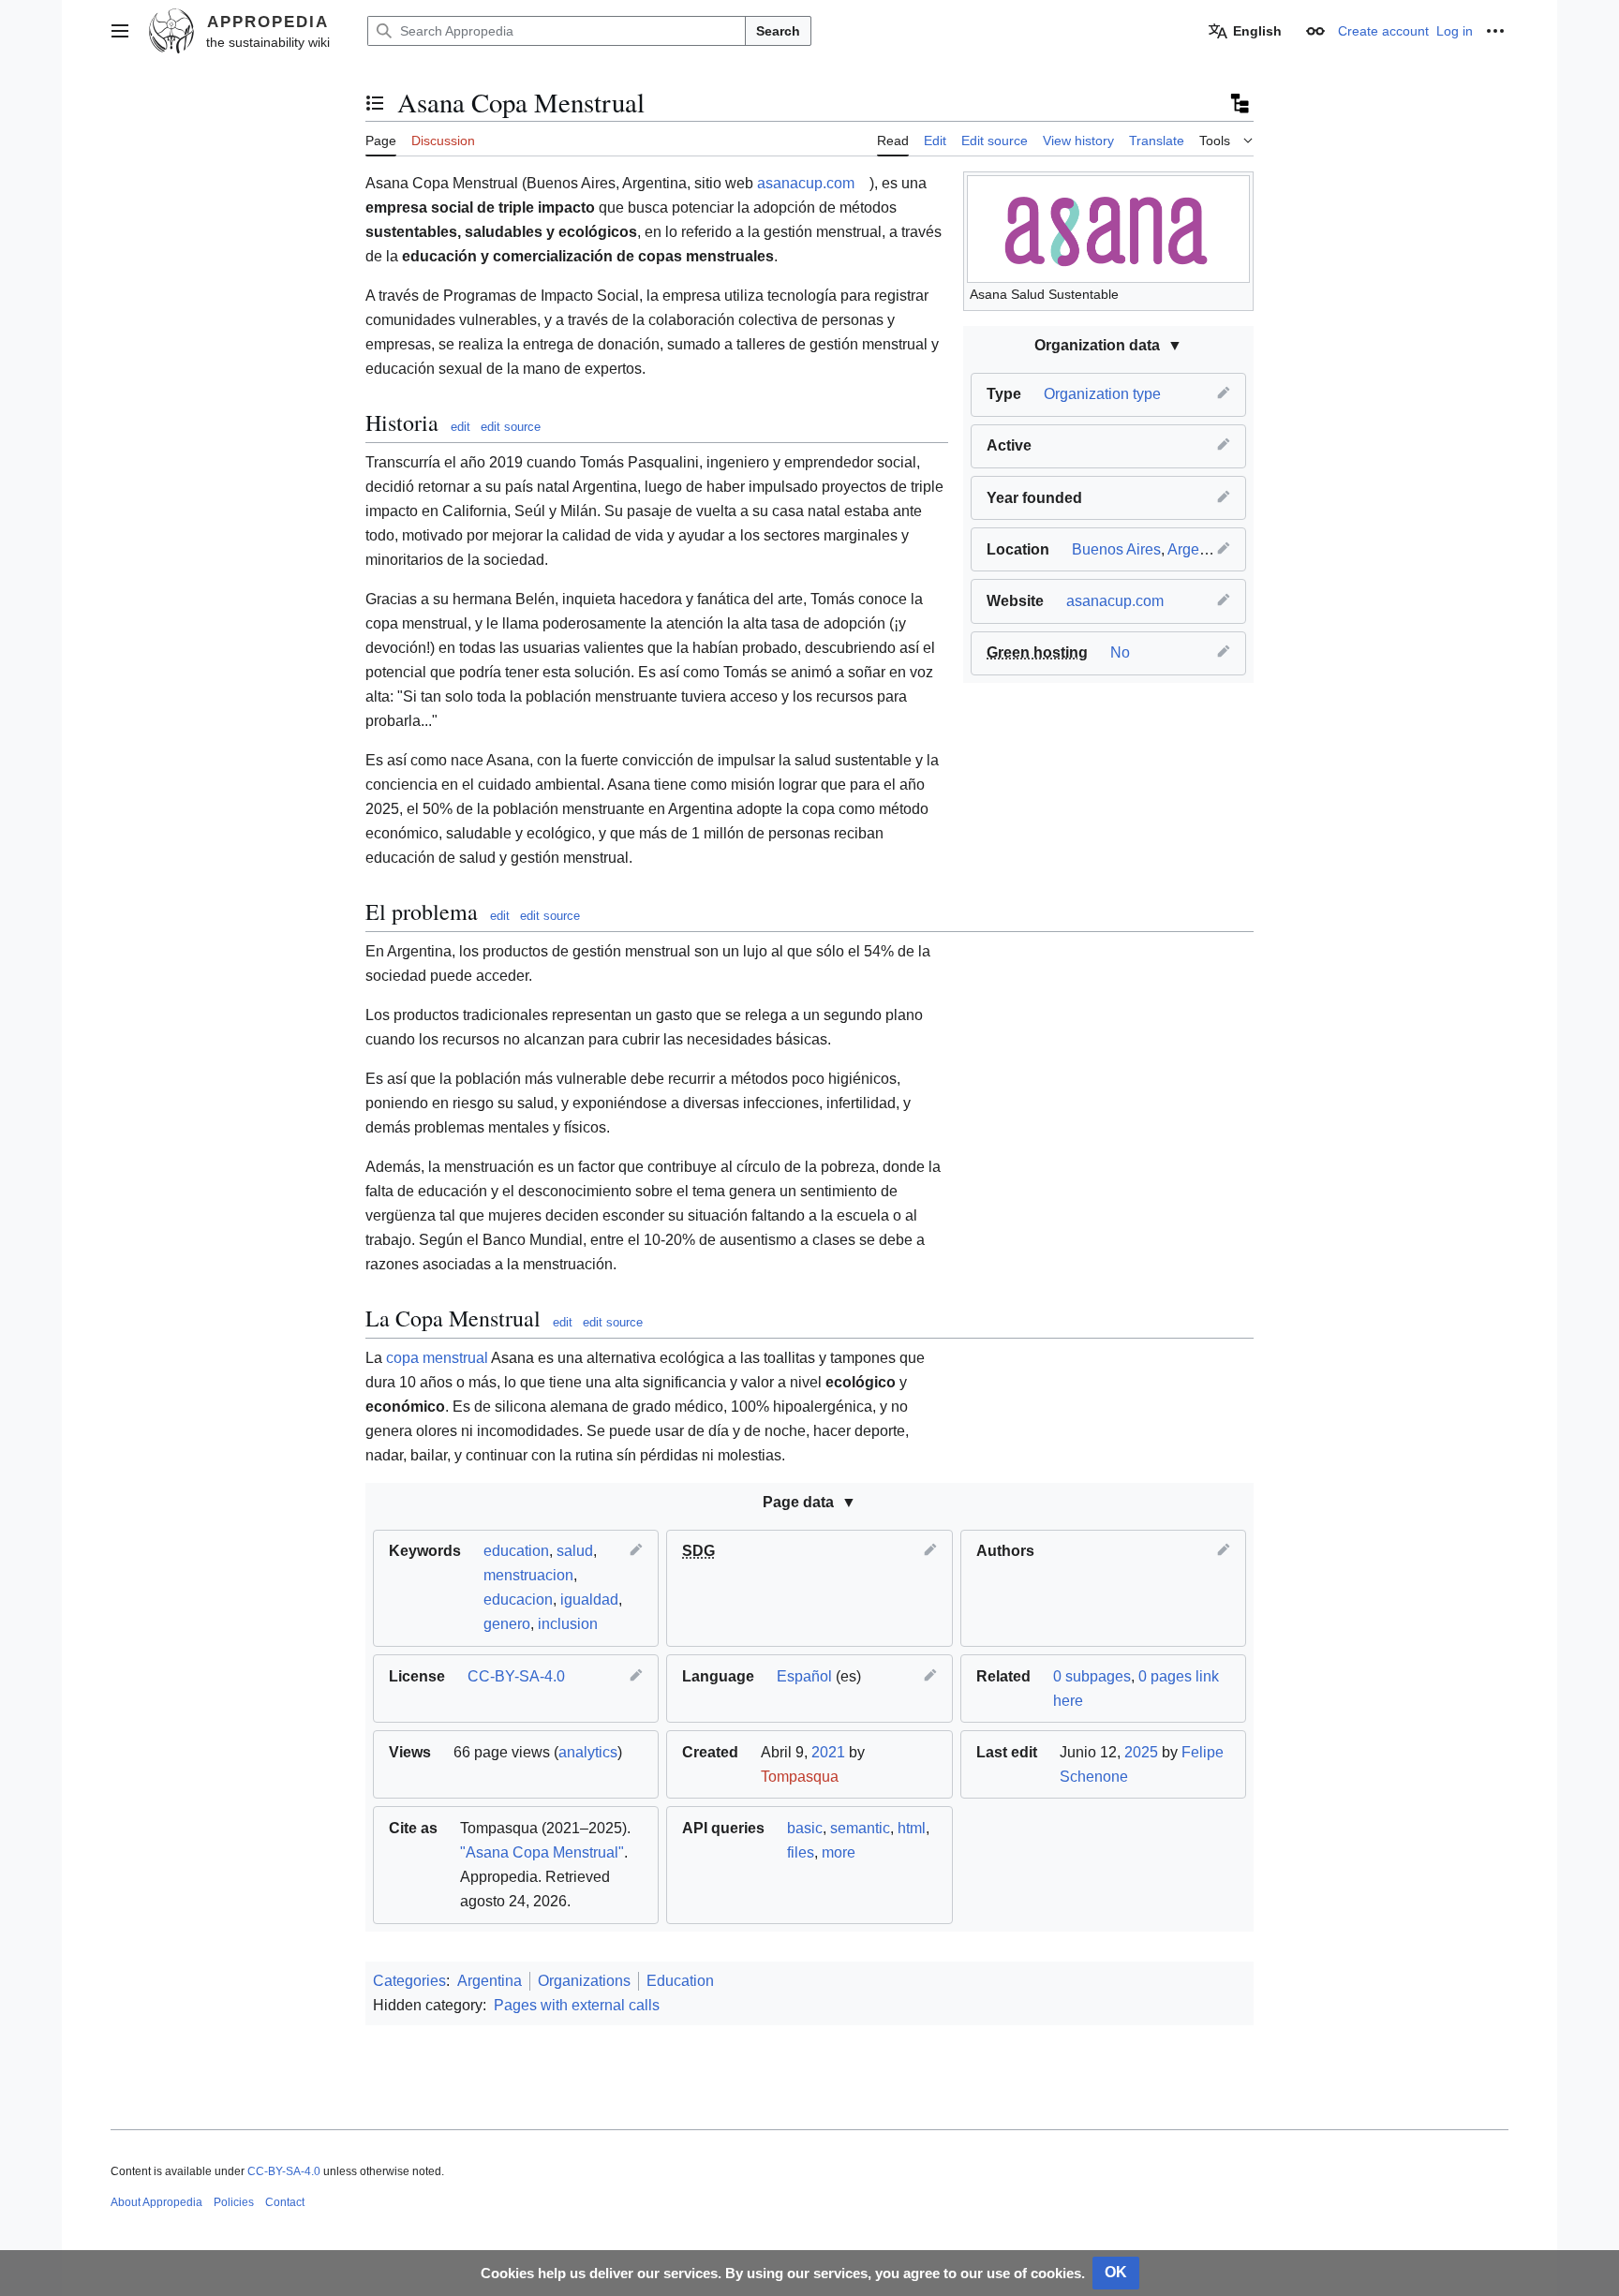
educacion (518, 1600)
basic (805, 1828)
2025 (1141, 1752)
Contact (285, 2202)
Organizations (584, 1981)
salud (575, 1551)
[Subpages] (1239, 103)
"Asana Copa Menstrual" (542, 1852)
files (801, 1852)
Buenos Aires (1116, 549)
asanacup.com (1115, 601)
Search (778, 31)
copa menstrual (437, 1358)
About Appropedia (156, 2202)
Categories (409, 1981)
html (912, 1828)
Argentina (1200, 549)
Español (804, 1676)
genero (507, 1624)
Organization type (1102, 394)
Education (680, 1981)
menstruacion (528, 1575)
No (1120, 652)
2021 (828, 1752)
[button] (120, 31)
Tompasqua (800, 1777)
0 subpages (1092, 1676)
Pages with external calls (577, 2005)
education (516, 1551)
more (839, 1852)
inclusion (568, 1624)
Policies (234, 2202)
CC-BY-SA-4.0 (516, 1676)
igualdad (589, 1600)
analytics (588, 1752)
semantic (860, 1828)
